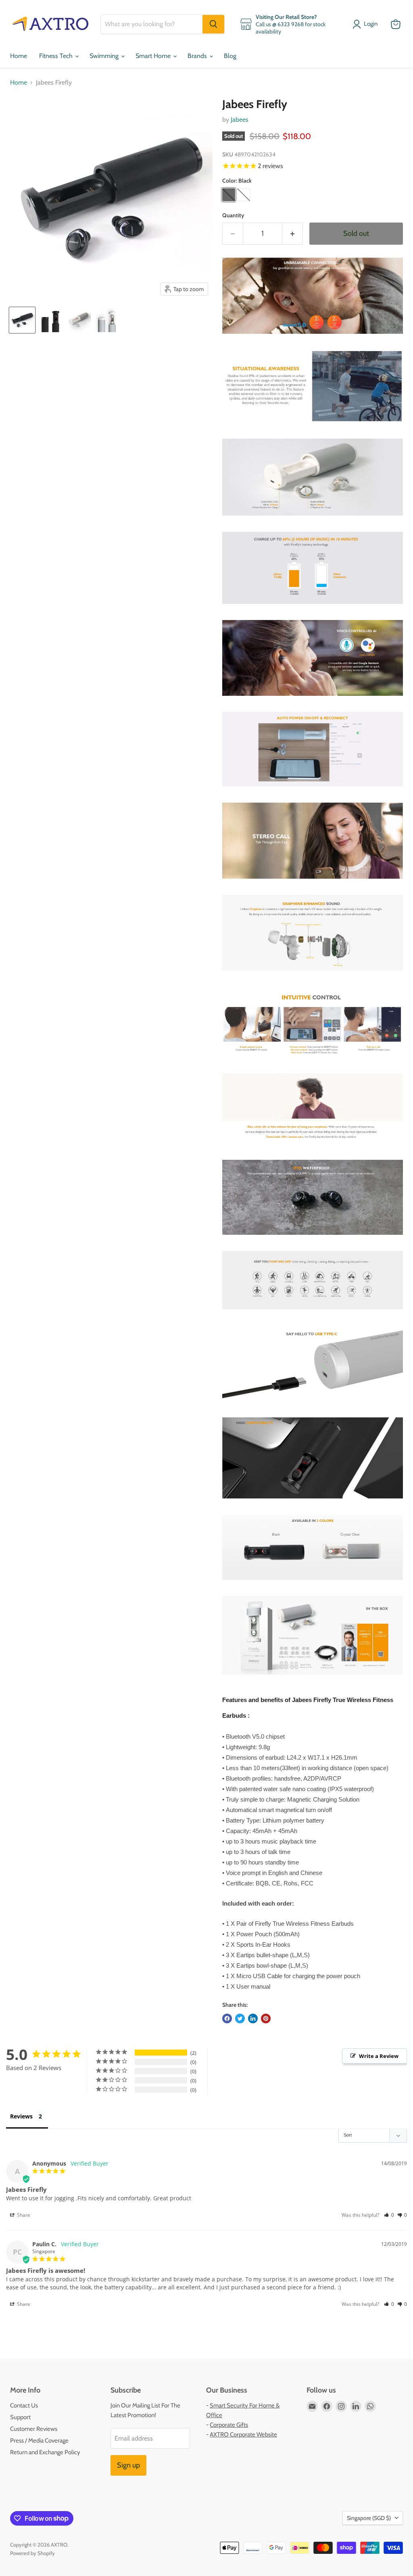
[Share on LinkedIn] (253, 2018)
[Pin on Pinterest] (266, 2018)
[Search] (213, 24)
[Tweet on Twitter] (240, 2018)
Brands (198, 56)
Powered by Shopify (32, 2553)
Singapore (369, 2518)
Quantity (233, 215)
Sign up (128, 2465)
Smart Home (154, 56)
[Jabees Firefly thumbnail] (22, 320)
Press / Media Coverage (39, 2441)
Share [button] (23, 2215)
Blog (230, 56)
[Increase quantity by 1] (293, 234)
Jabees (240, 120)
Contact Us (24, 2405)
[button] (389, 2215)
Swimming (105, 56)
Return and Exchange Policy (45, 2452)
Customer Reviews (34, 2429)
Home (19, 56)
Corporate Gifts (229, 2425)
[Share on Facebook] (227, 2018)
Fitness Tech (57, 56)
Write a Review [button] (379, 2056)
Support (20, 2417)
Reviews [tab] (21, 2116)
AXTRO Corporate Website (243, 2435)
